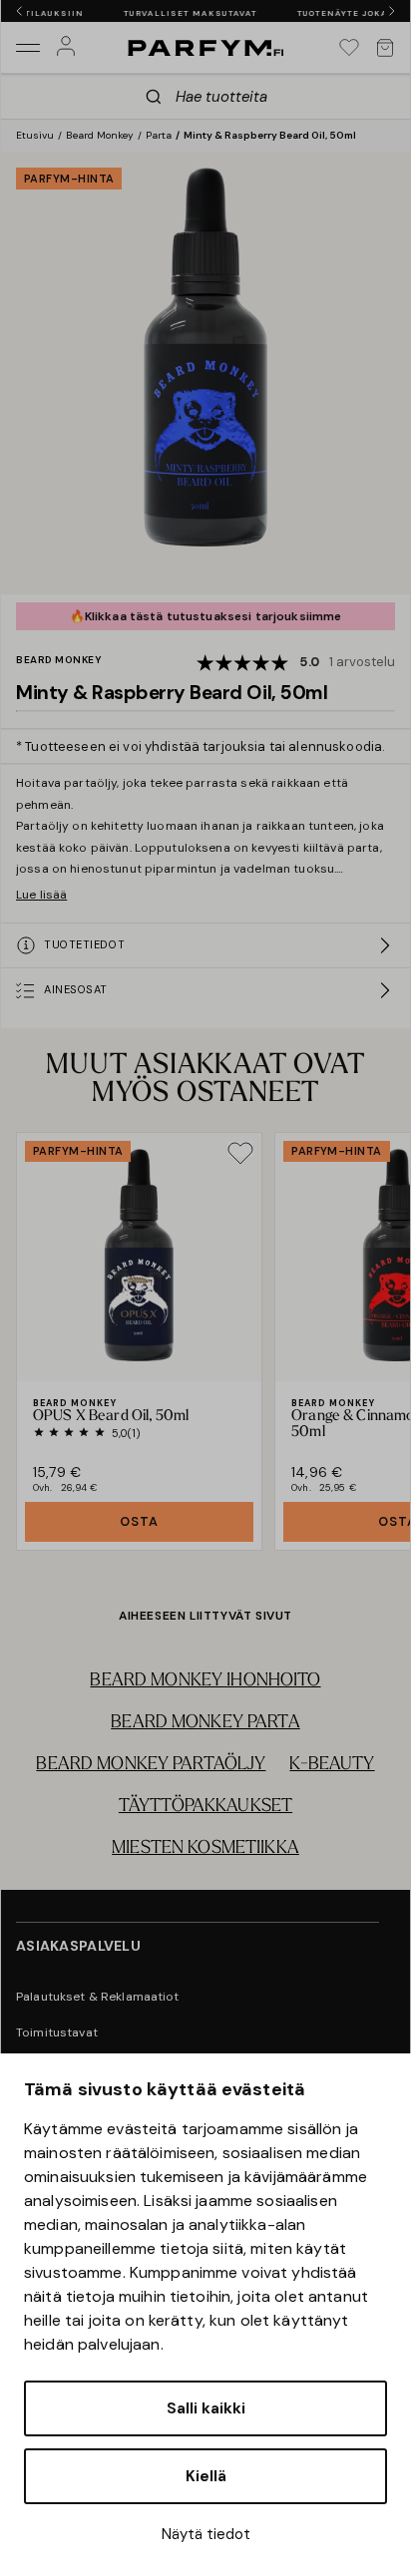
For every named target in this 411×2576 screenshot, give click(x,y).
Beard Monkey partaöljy (151, 1765)
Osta (139, 1521)
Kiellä (206, 2476)
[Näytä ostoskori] (385, 48)
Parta (159, 135)
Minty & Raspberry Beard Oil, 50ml (270, 135)
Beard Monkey (100, 135)
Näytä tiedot (206, 2534)
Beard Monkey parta (205, 1723)
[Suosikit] (349, 48)
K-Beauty (332, 1765)
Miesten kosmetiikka (205, 1849)
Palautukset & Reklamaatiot (98, 1997)
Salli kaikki (206, 2408)
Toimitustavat (57, 2032)
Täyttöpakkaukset (205, 1807)
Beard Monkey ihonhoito (205, 1681)
